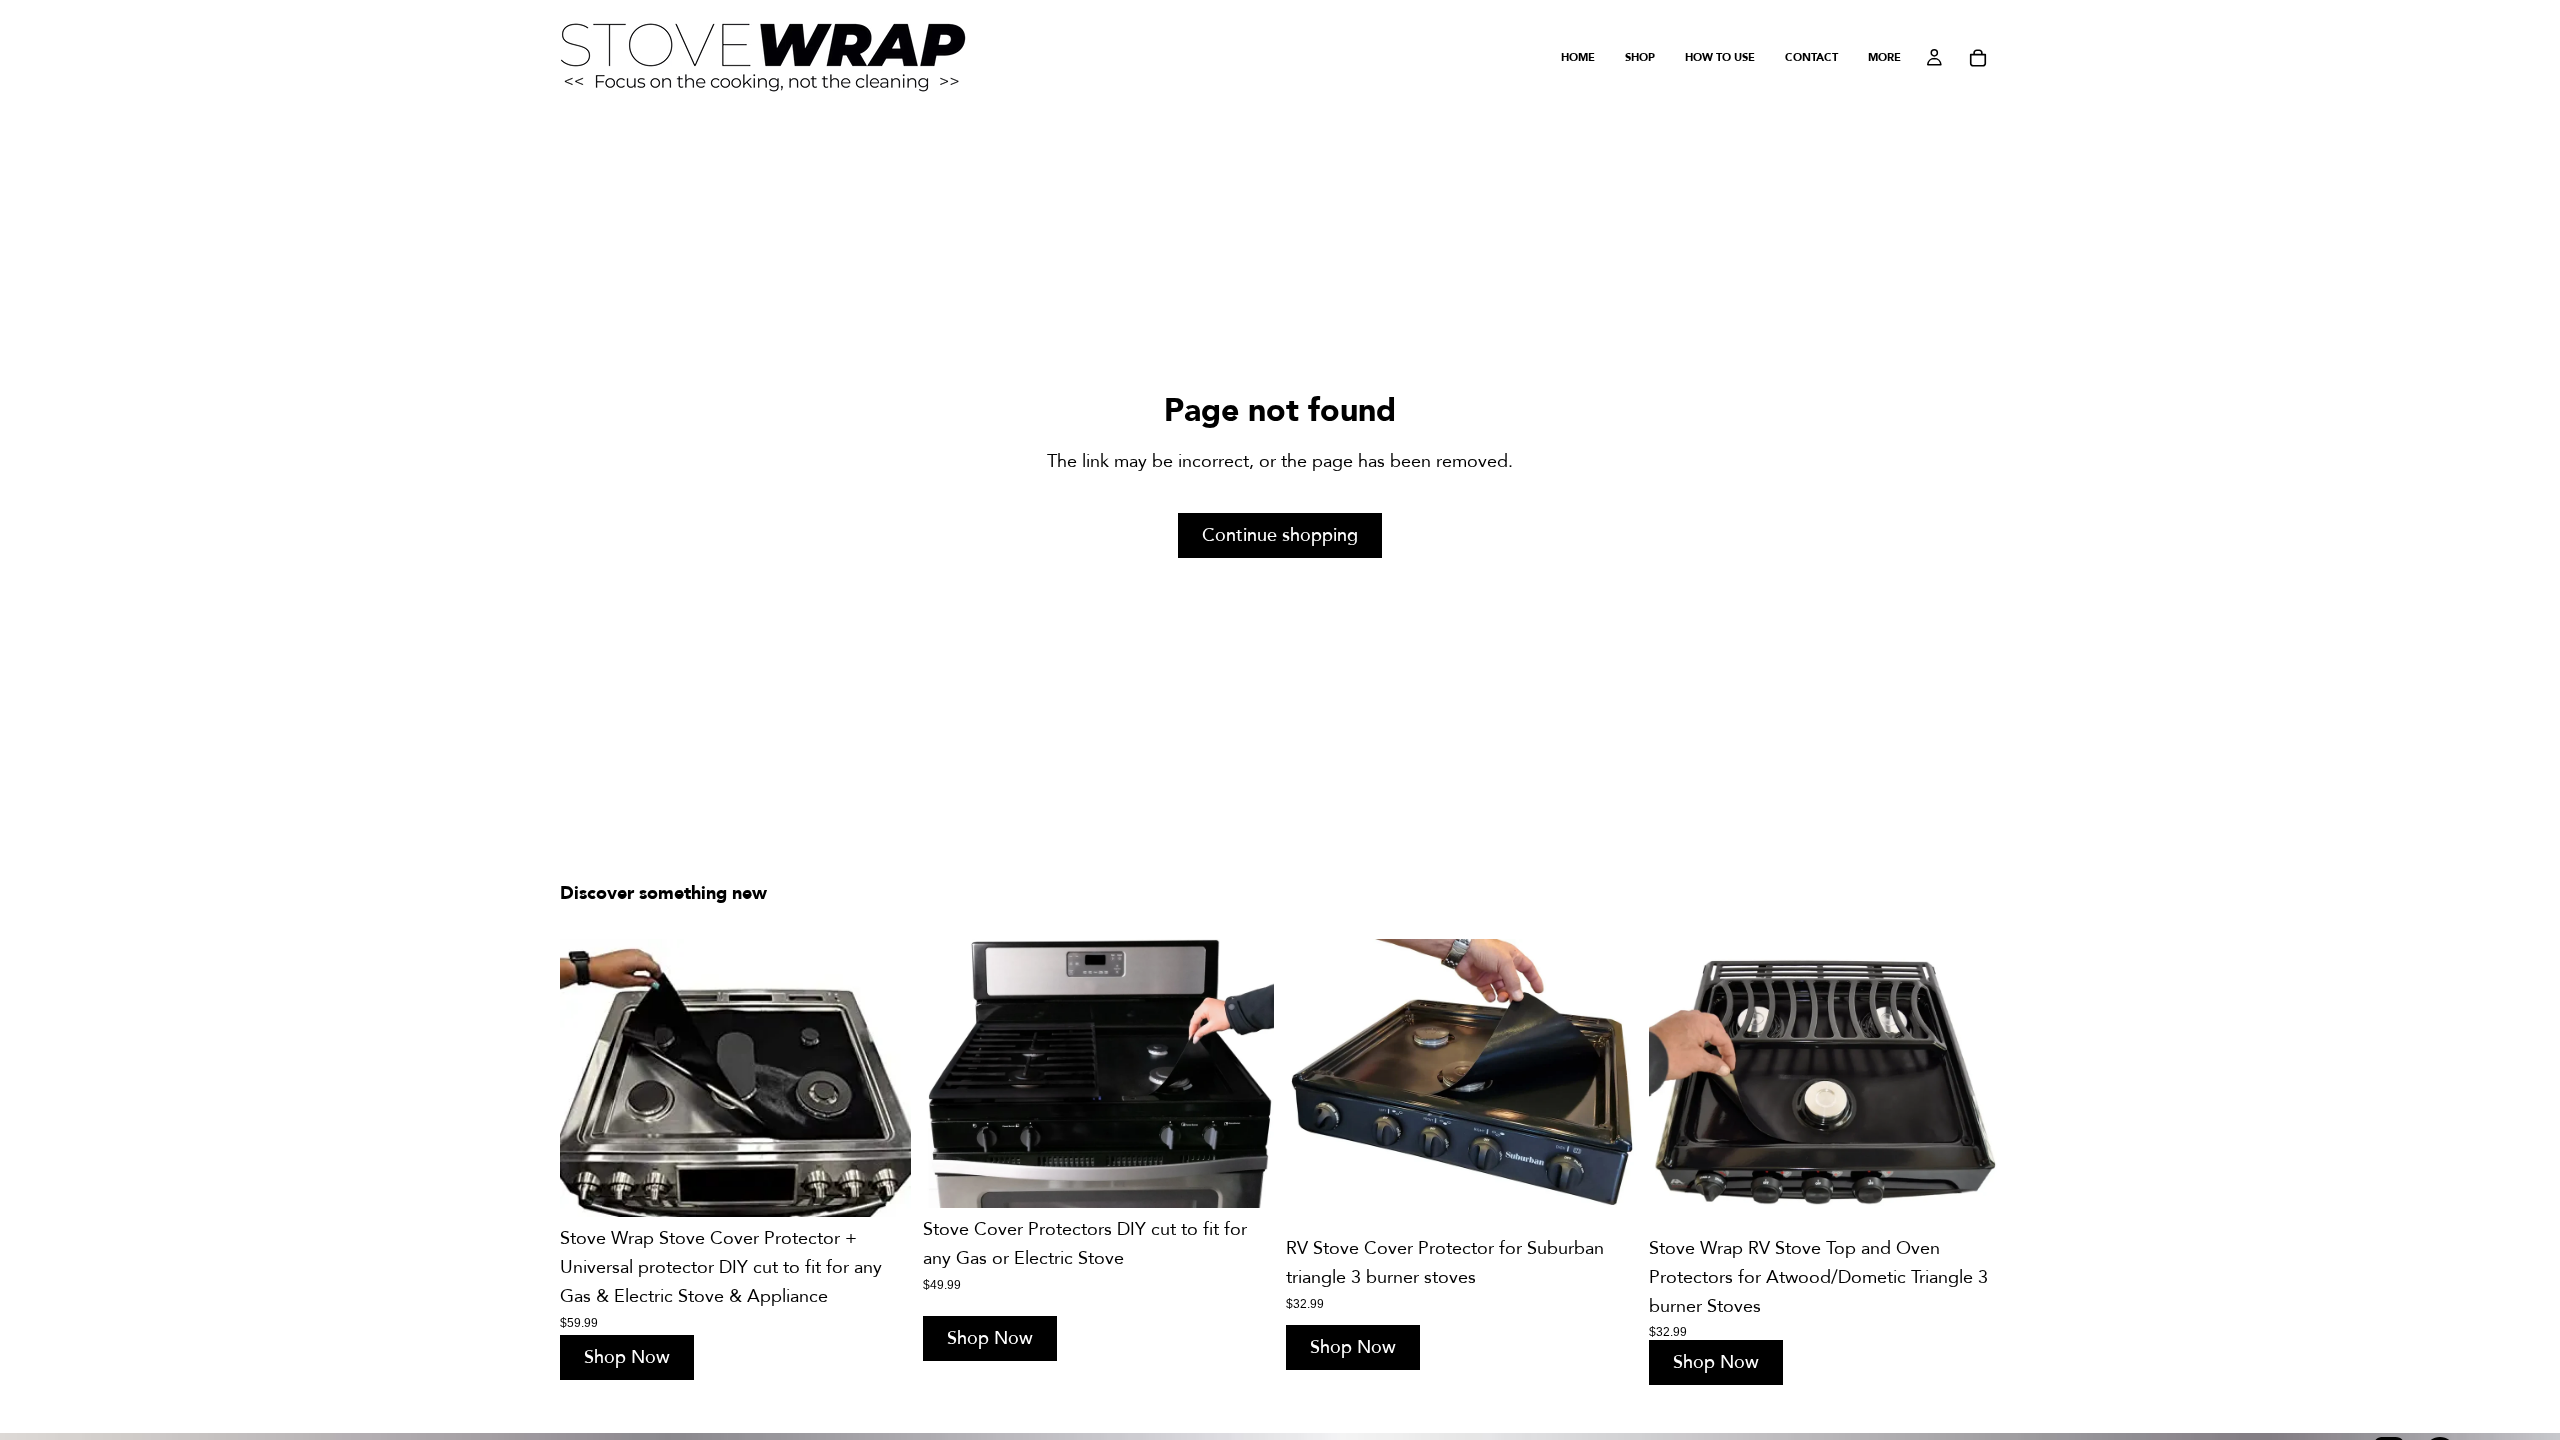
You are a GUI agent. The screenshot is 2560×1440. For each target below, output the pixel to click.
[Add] (880, 1187)
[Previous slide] (590, 1078)
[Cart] (1978, 58)
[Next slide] (881, 1078)
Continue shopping (1280, 535)
